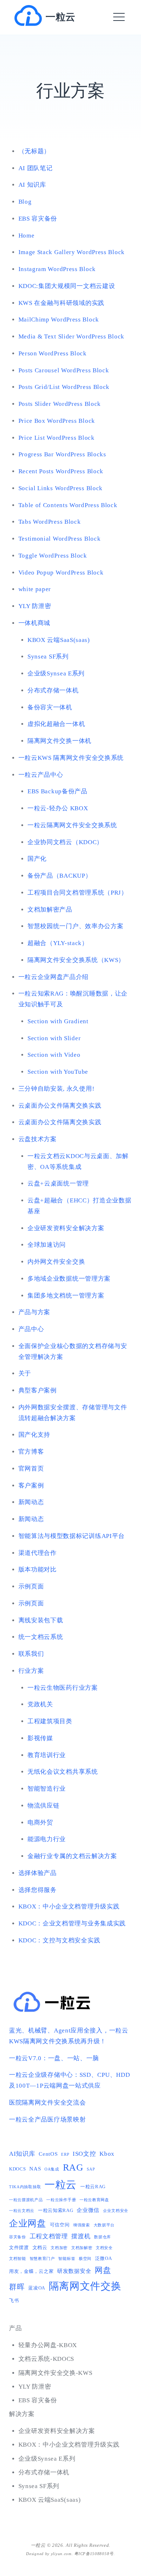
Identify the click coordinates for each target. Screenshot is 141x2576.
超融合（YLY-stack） (58, 943)
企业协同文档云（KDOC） (65, 842)
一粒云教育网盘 (94, 2200)
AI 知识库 (32, 185)
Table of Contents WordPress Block (68, 505)
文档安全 (104, 2248)
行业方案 (31, 1671)
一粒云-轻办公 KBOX (58, 808)
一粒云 (61, 17)
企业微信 (88, 2210)
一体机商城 (35, 623)
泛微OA (104, 2258)
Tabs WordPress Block (50, 522)
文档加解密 (82, 2248)
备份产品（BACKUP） (59, 876)
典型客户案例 (38, 1390)
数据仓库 (102, 2237)
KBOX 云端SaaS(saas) (59, 640)
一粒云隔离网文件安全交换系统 (72, 825)
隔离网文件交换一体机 (59, 741)
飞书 (14, 2300)
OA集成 (52, 2169)
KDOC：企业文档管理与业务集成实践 (72, 1923)
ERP (65, 2154)
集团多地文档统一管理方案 (66, 1296)
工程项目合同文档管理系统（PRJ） (78, 893)
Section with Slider (54, 1038)
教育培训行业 (47, 1755)
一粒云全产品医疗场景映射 (47, 2120)
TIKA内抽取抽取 (25, 2187)
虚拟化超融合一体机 (56, 724)
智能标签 (67, 2259)
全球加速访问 (47, 1245)
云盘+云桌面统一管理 (58, 1183)
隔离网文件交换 (85, 2286)
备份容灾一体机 (50, 707)
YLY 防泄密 (35, 606)
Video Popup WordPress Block (61, 573)
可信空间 (60, 2225)
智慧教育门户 (42, 2259)
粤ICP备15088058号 (94, 2554)
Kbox (107, 2154)
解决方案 (22, 2414)
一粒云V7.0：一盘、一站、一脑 (54, 2058)
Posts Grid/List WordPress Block (64, 387)
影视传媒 (40, 1738)
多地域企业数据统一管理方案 (69, 1279)
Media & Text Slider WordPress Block (72, 336)
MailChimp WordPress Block (59, 320)
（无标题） (35, 151)
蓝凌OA (37, 2288)
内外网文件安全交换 (56, 1262)
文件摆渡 (19, 2247)
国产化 (37, 859)
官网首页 (31, 1469)
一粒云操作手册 (61, 2200)
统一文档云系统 (41, 1637)
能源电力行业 (47, 1839)
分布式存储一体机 (53, 690)
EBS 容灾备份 (38, 219)
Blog (25, 202)
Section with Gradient (58, 1021)
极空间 (85, 2259)
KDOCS (18, 2169)
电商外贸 (40, 1823)
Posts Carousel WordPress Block (64, 370)
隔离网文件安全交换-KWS (55, 2373)
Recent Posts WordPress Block (61, 471)
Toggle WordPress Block (53, 556)
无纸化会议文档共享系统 (63, 1772)
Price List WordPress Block (57, 438)
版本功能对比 (38, 1569)
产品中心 (31, 1329)
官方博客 (31, 1452)
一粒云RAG (93, 2187)
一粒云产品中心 (41, 775)
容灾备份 (18, 2237)
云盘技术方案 (38, 1139)
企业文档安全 (116, 2211)
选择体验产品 (38, 1873)
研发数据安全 (74, 2271)
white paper (35, 589)
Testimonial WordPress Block (60, 539)
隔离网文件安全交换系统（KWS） (76, 960)
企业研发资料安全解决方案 (66, 1228)
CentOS (48, 2154)
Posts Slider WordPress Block (60, 404)
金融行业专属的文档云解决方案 (72, 1856)
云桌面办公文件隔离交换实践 (60, 1106)
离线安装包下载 (41, 1620)
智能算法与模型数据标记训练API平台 (72, 1536)
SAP (91, 2169)
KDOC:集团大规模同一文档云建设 (67, 286)
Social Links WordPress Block (61, 488)
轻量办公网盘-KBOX (48, 2345)
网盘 (103, 2270)
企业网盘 (28, 2223)
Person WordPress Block (53, 353)
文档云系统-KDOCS (46, 2359)
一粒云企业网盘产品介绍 (54, 977)
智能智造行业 (47, 1789)
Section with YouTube (58, 1072)
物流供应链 (44, 1806)
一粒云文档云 (22, 2211)
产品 (15, 2328)
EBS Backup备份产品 (57, 791)
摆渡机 (81, 2236)
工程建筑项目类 (50, 1721)
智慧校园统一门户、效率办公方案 (76, 926)
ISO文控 (84, 2154)
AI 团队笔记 (36, 168)
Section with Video (54, 1055)
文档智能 (18, 2259)
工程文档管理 (49, 2236)
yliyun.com (61, 2554)
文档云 (40, 2247)
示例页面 (31, 1586)
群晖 (17, 2287)
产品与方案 (35, 1312)
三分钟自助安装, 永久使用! (57, 1089)
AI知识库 (22, 2154)
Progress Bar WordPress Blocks (62, 454)
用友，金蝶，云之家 (31, 2271)
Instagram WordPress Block (57, 269)
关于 (25, 1373)
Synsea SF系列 (48, 657)
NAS (35, 2169)
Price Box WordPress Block (57, 421)
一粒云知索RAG (56, 2210)
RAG (73, 2167)
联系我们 (31, 1654)
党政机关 (40, 1704)
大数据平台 (104, 2225)
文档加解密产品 (50, 910)
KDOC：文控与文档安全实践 (59, 1940)
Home (27, 236)
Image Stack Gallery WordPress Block (72, 252)
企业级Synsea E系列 (56, 673)
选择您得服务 (38, 1890)
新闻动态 (31, 1502)
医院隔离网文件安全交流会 (47, 2103)
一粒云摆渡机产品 (26, 2200)
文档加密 (59, 2248)
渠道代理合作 (38, 1553)
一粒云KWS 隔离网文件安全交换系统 (71, 758)
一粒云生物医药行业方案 (63, 1688)
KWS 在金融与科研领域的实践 (62, 303)
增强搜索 (82, 2225)
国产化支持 (35, 1435)
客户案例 (31, 1486)
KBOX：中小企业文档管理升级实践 (69, 1906)
